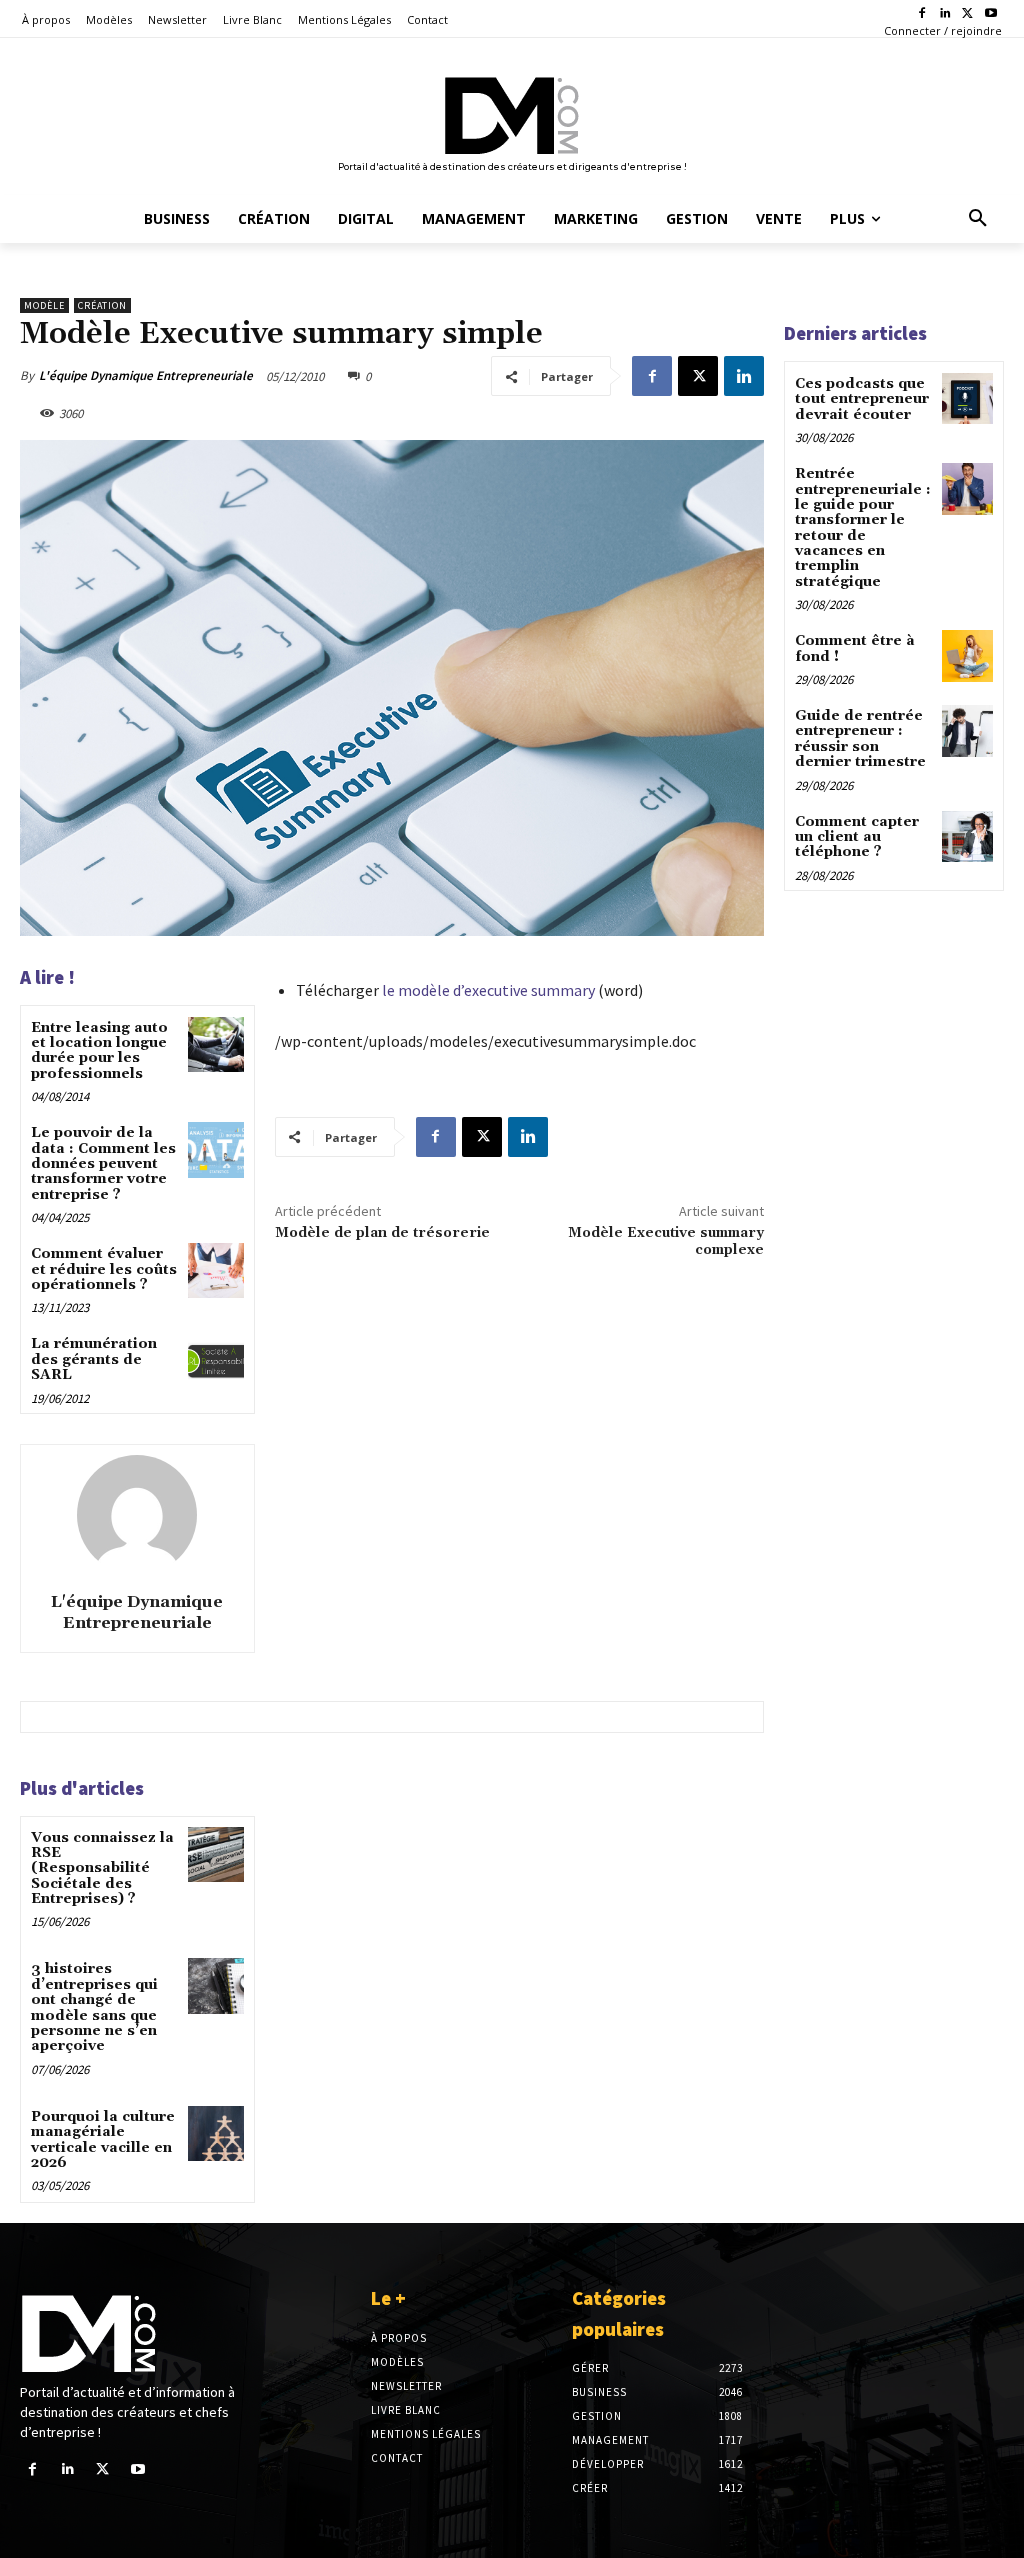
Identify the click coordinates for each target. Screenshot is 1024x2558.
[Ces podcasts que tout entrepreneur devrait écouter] (967, 398)
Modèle (44, 305)
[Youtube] (990, 14)
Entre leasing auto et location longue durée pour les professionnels (99, 1051)
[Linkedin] (945, 14)
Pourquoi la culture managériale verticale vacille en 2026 (103, 2140)
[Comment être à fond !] (967, 655)
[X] (967, 14)
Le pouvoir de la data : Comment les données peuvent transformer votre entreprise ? (103, 1164)
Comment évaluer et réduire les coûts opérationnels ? (104, 1269)
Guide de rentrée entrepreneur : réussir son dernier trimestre (860, 739)
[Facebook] (922, 14)
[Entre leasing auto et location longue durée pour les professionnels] (215, 1044)
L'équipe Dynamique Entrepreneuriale (146, 375)
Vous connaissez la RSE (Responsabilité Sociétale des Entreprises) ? (102, 1869)
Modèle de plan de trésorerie (382, 1233)
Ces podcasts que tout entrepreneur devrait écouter (862, 399)
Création (102, 305)
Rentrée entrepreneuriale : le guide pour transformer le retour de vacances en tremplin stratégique (863, 528)
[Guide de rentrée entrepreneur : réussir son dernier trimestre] (967, 730)
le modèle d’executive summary (488, 990)
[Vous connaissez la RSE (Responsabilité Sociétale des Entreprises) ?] (215, 1854)
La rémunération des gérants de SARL (94, 1359)
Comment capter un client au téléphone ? (857, 837)
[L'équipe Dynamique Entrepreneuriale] (137, 1515)
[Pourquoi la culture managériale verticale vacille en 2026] (215, 2133)
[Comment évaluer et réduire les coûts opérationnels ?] (215, 1270)
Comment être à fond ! (855, 648)
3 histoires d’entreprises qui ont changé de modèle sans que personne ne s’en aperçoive (94, 2007)
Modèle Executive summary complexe (666, 1241)
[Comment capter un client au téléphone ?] (967, 836)
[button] (978, 219)
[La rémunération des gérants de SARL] (215, 1360)
